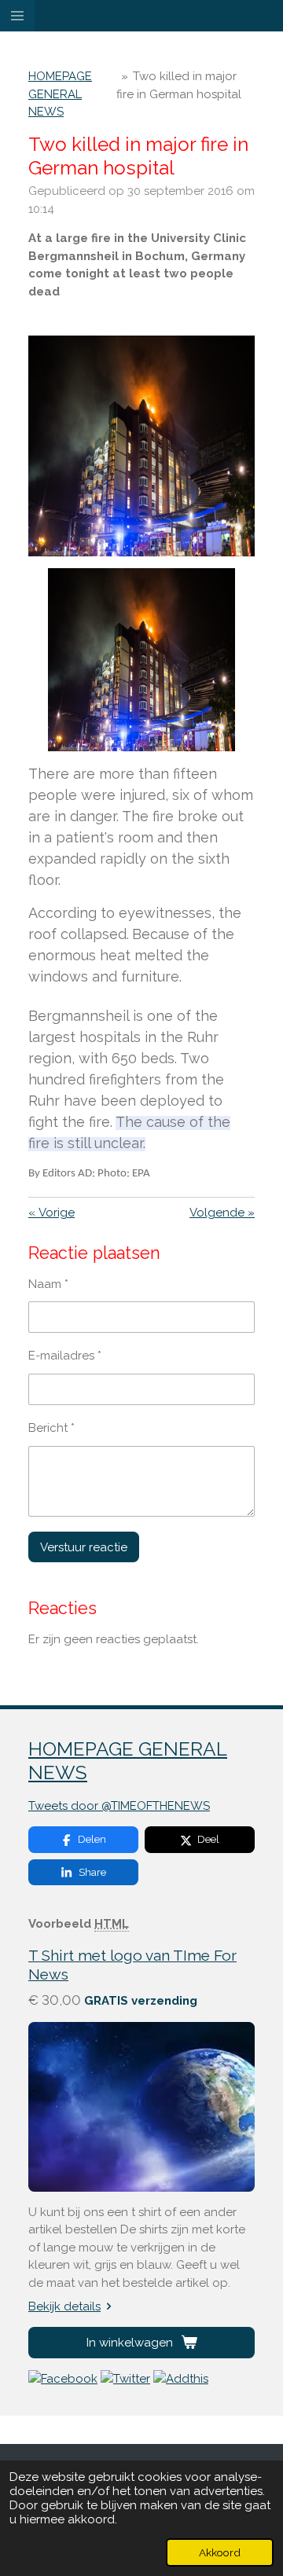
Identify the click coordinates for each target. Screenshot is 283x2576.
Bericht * (51, 1428)
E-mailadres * (65, 1356)
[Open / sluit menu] (17, 16)
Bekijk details (64, 2306)
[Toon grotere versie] (141, 446)
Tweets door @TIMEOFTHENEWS (119, 1806)
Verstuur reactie (84, 1547)
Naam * (48, 1284)
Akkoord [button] (220, 2552)
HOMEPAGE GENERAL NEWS (60, 94)
